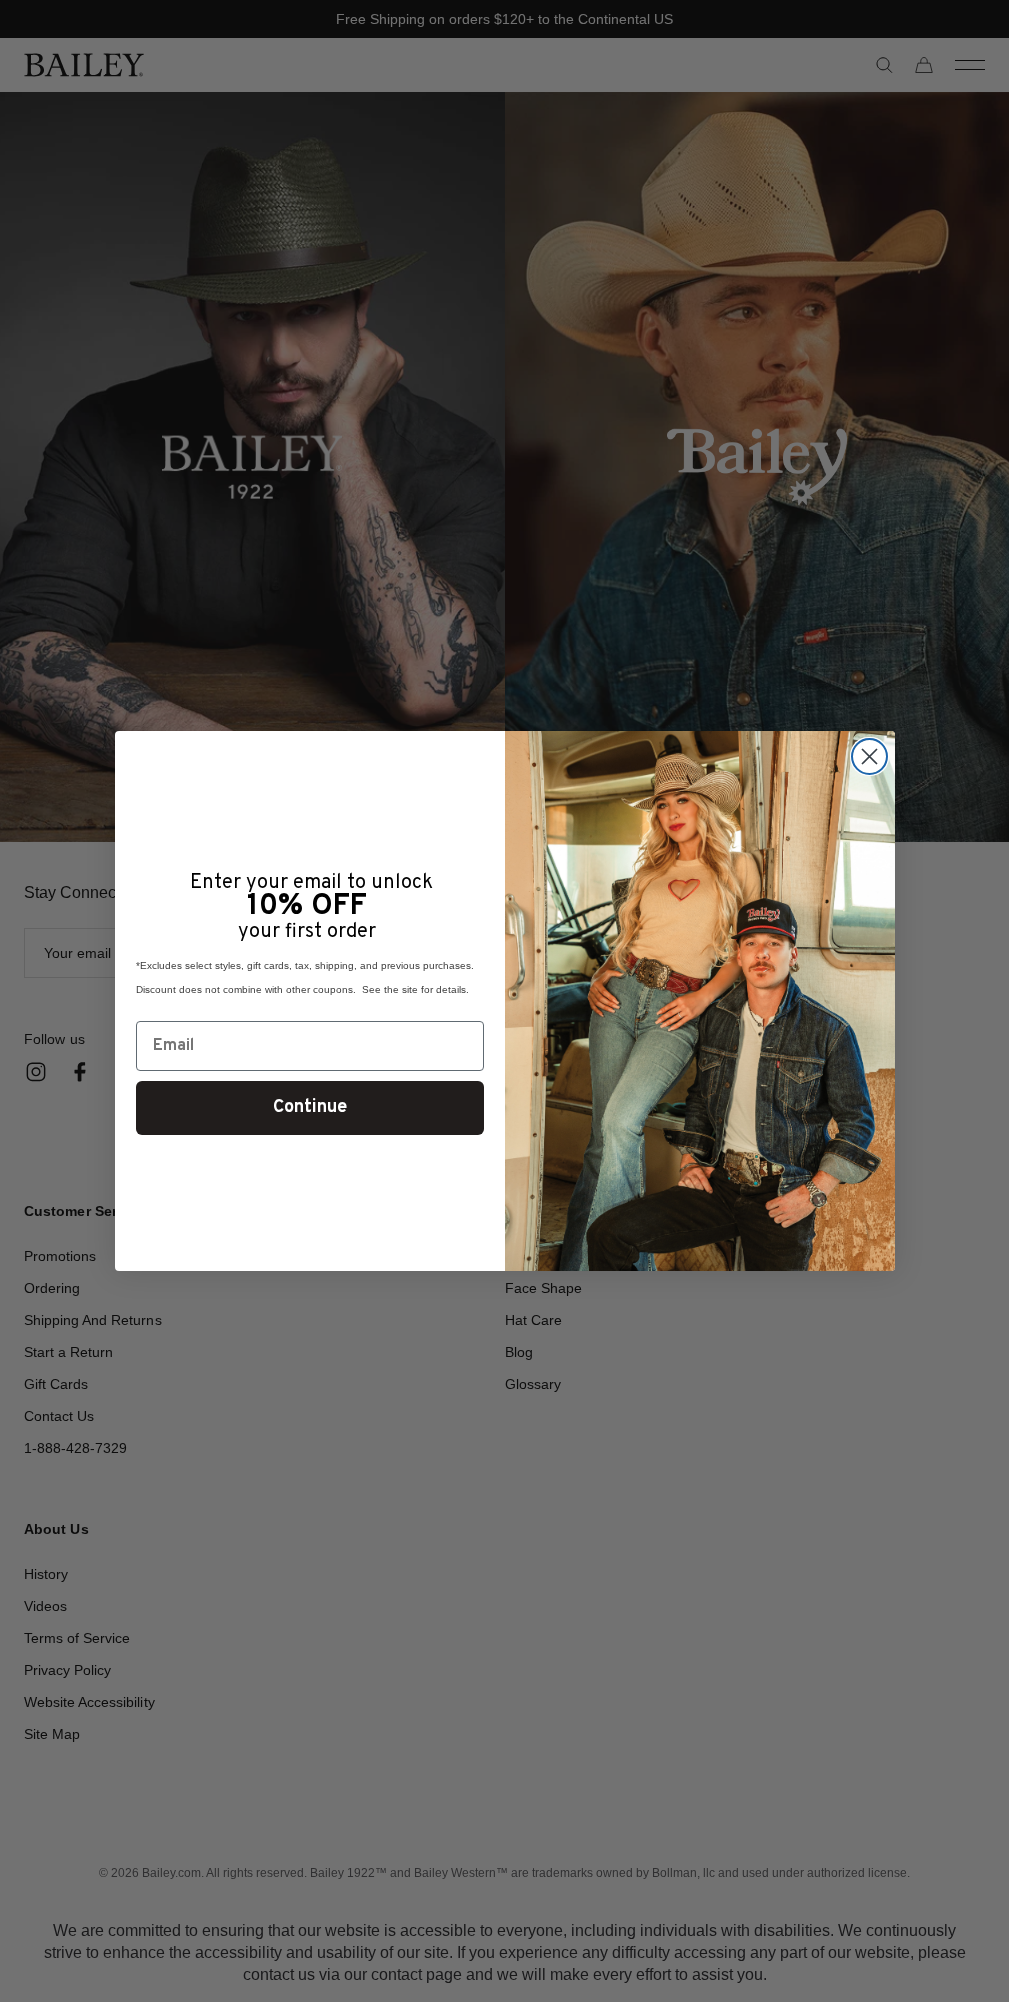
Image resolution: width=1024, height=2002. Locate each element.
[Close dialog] (869, 756)
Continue (310, 1107)
